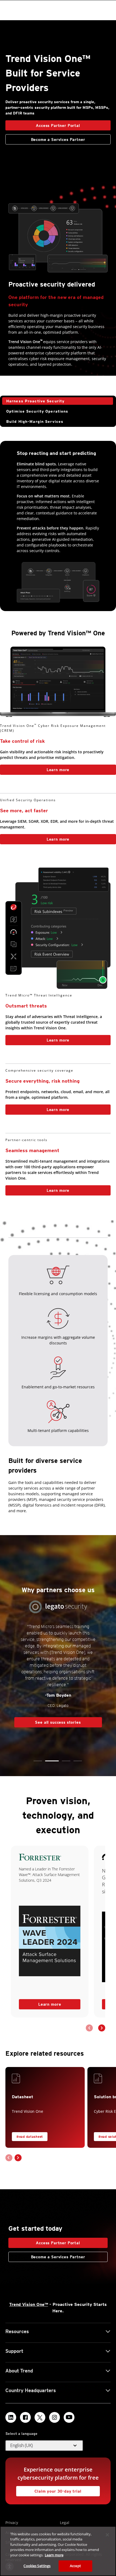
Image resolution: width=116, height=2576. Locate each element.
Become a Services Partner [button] (58, 140)
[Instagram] (54, 2417)
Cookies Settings (37, 2566)
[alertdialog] (58, 2551)
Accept (75, 2566)
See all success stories (48, 1702)
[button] (38, 1761)
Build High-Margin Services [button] (35, 421)
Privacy (12, 2523)
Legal (65, 2523)
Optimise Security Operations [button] (37, 411)
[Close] (107, 2535)
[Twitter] (40, 2417)
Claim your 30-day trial (49, 2490)
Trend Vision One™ (29, 2304)
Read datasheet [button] (30, 2137)
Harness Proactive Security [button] (35, 401)
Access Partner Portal (43, 124)
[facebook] (25, 2417)
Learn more (35, 768)
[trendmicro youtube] (69, 2417)
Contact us (58, 784)
